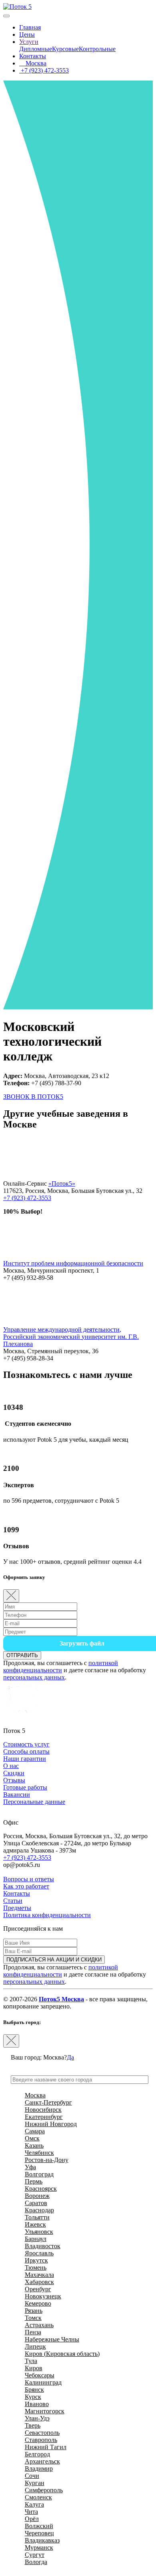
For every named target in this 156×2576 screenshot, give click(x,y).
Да (70, 2057)
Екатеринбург (44, 2117)
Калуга (34, 2504)
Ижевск (35, 2224)
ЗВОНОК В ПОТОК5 (33, 1097)
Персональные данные (34, 1802)
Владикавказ (42, 2540)
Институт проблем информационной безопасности (73, 1263)
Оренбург (38, 2289)
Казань (34, 2145)
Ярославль (39, 2253)
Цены (27, 34)
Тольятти (37, 2217)
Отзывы (14, 1780)
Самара (35, 2131)
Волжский (39, 2526)
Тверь (33, 2425)
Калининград (43, 2382)
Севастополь (42, 2433)
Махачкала (39, 2275)
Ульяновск (39, 2232)
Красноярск (41, 2189)
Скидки (14, 1773)
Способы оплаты (26, 1751)
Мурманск (39, 2547)
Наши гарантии (25, 1759)
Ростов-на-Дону (47, 2160)
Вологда (36, 2562)
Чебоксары (40, 2375)
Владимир (39, 2469)
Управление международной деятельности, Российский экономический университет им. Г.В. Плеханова (71, 1337)
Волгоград (39, 2174)
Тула (31, 2361)
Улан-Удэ (37, 2418)
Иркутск (36, 2260)
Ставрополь (41, 2440)
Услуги (29, 42)
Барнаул (36, 2239)
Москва (35, 63)
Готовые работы (25, 1787)
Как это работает (26, 1886)
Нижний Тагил (46, 2447)
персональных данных (34, 1677)
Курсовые (65, 49)
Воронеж (37, 2196)
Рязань (34, 2311)
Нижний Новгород (51, 2124)
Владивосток (43, 2246)
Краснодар (39, 2210)
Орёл (32, 2519)
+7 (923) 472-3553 (44, 70)
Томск (33, 2318)
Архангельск (42, 2461)
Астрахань (39, 2325)
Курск (33, 2397)
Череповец (39, 2533)
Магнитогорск (45, 2411)
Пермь (34, 2181)
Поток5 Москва (61, 1999)
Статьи (13, 1901)
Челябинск (39, 2153)
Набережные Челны (52, 2339)
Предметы (17, 1908)
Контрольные (97, 49)
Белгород (37, 2454)
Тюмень (36, 2268)
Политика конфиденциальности (47, 1915)
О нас (11, 1766)
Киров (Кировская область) (62, 2354)
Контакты (33, 56)
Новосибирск (43, 2110)
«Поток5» (62, 1184)
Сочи (32, 2476)
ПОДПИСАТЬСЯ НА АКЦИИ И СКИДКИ (54, 1960)
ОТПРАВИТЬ (22, 1655)
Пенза (33, 2332)
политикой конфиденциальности (61, 1666)
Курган (35, 2483)
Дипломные (36, 49)
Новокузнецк (43, 2296)
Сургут (35, 2555)
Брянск (34, 2390)
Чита (31, 2512)
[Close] (11, 1596)
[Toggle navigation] (6, 16)
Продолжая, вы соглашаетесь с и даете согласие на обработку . (75, 1670)
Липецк (35, 2346)
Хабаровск (39, 2282)
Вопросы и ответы (29, 1879)
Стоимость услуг (26, 1744)
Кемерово (38, 2303)
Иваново (37, 2404)
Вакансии (17, 1795)
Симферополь (44, 2490)
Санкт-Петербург (48, 2102)
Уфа (30, 2167)
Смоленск (38, 2497)
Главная (30, 27)
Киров (34, 2368)
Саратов (36, 2203)
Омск (32, 2138)
